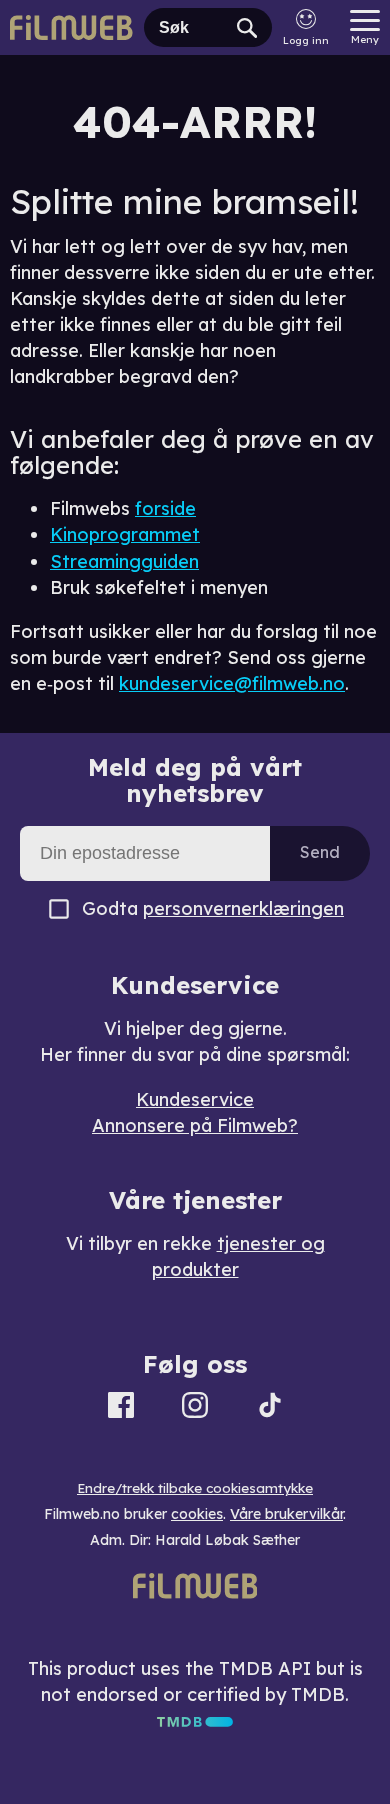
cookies (197, 1514)
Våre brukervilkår (286, 1514)
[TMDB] (195, 1720)
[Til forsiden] (72, 27)
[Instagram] (195, 1408)
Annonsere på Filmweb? (195, 1125)
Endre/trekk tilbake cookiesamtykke (195, 1488)
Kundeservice (195, 1099)
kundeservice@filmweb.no (232, 683)
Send (320, 852)
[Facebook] (121, 1408)
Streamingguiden (124, 561)
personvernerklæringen (243, 908)
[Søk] (247, 27)
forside (165, 508)
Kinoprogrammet (125, 534)
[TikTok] (270, 1408)
